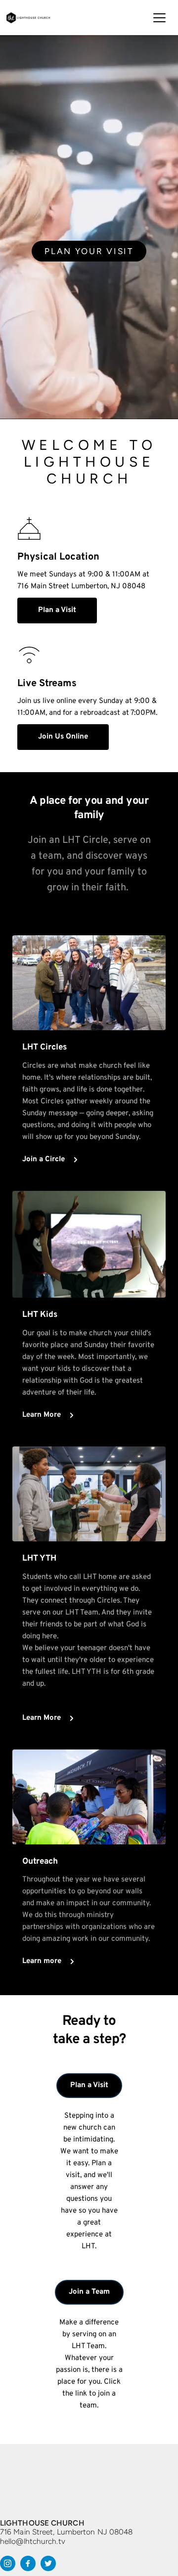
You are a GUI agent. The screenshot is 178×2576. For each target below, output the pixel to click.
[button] (159, 18)
